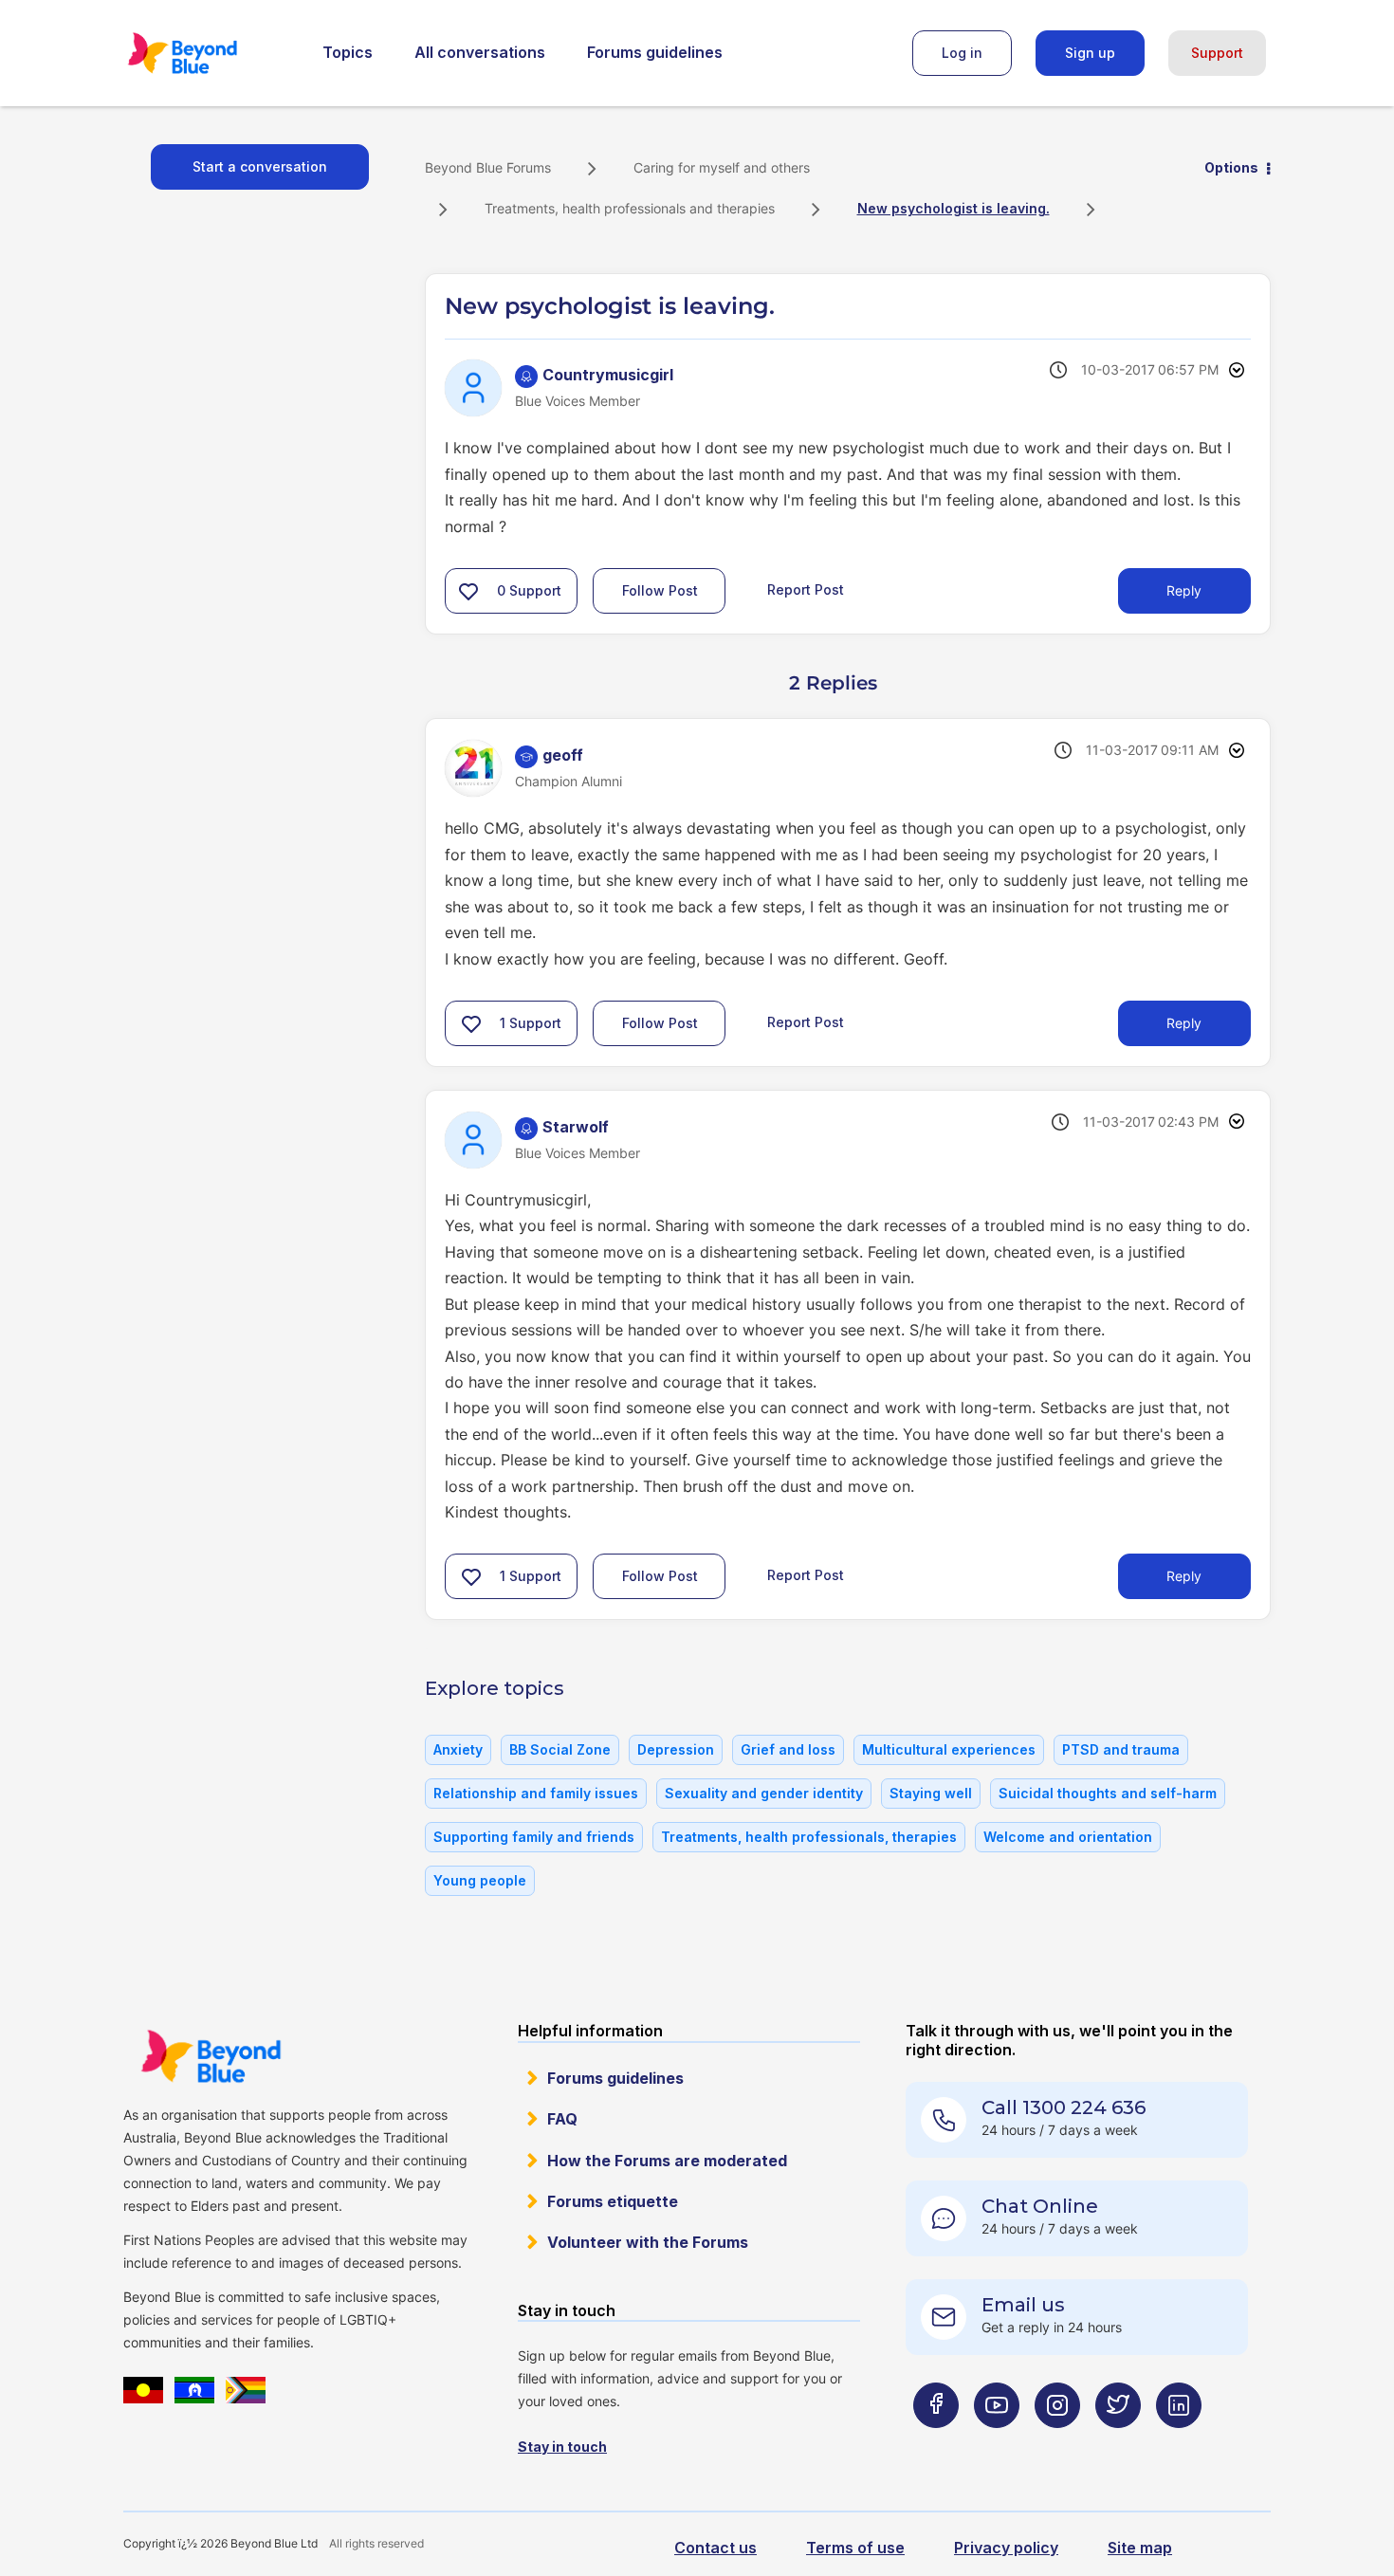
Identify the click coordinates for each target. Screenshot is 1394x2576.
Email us (1023, 2305)
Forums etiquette (613, 2201)
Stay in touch (562, 2447)
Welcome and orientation (1068, 1837)
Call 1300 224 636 (1064, 2107)
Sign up (1090, 53)
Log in (962, 53)
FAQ (562, 2119)
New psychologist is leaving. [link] (954, 208)
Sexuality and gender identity (764, 1793)
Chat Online (1040, 2206)
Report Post (806, 589)
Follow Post (660, 590)
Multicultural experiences (949, 1749)
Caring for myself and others (722, 167)
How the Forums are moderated (667, 2161)
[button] (468, 591)
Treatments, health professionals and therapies (630, 208)
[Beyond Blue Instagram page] (1057, 2443)
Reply (1184, 590)
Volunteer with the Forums (648, 2242)
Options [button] (1231, 167)
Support (1217, 53)
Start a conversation (260, 166)
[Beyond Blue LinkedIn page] (1179, 2443)
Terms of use (855, 2548)
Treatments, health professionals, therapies (809, 1837)
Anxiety (458, 1749)
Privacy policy (1006, 2548)
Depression (676, 1749)
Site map (1140, 2548)
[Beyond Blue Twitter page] (1118, 2443)
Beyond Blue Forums (209, 53)
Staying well (931, 1793)
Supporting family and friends (534, 1837)
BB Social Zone (560, 1749)
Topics (348, 52)
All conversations (480, 52)
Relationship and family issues (536, 1793)
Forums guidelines (655, 52)
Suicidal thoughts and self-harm (1108, 1793)
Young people (480, 1880)
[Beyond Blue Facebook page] (936, 2443)
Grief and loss (788, 1749)
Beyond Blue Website (211, 2056)
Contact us (715, 2548)
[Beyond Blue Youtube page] (997, 2443)
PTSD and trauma (1121, 1749)
